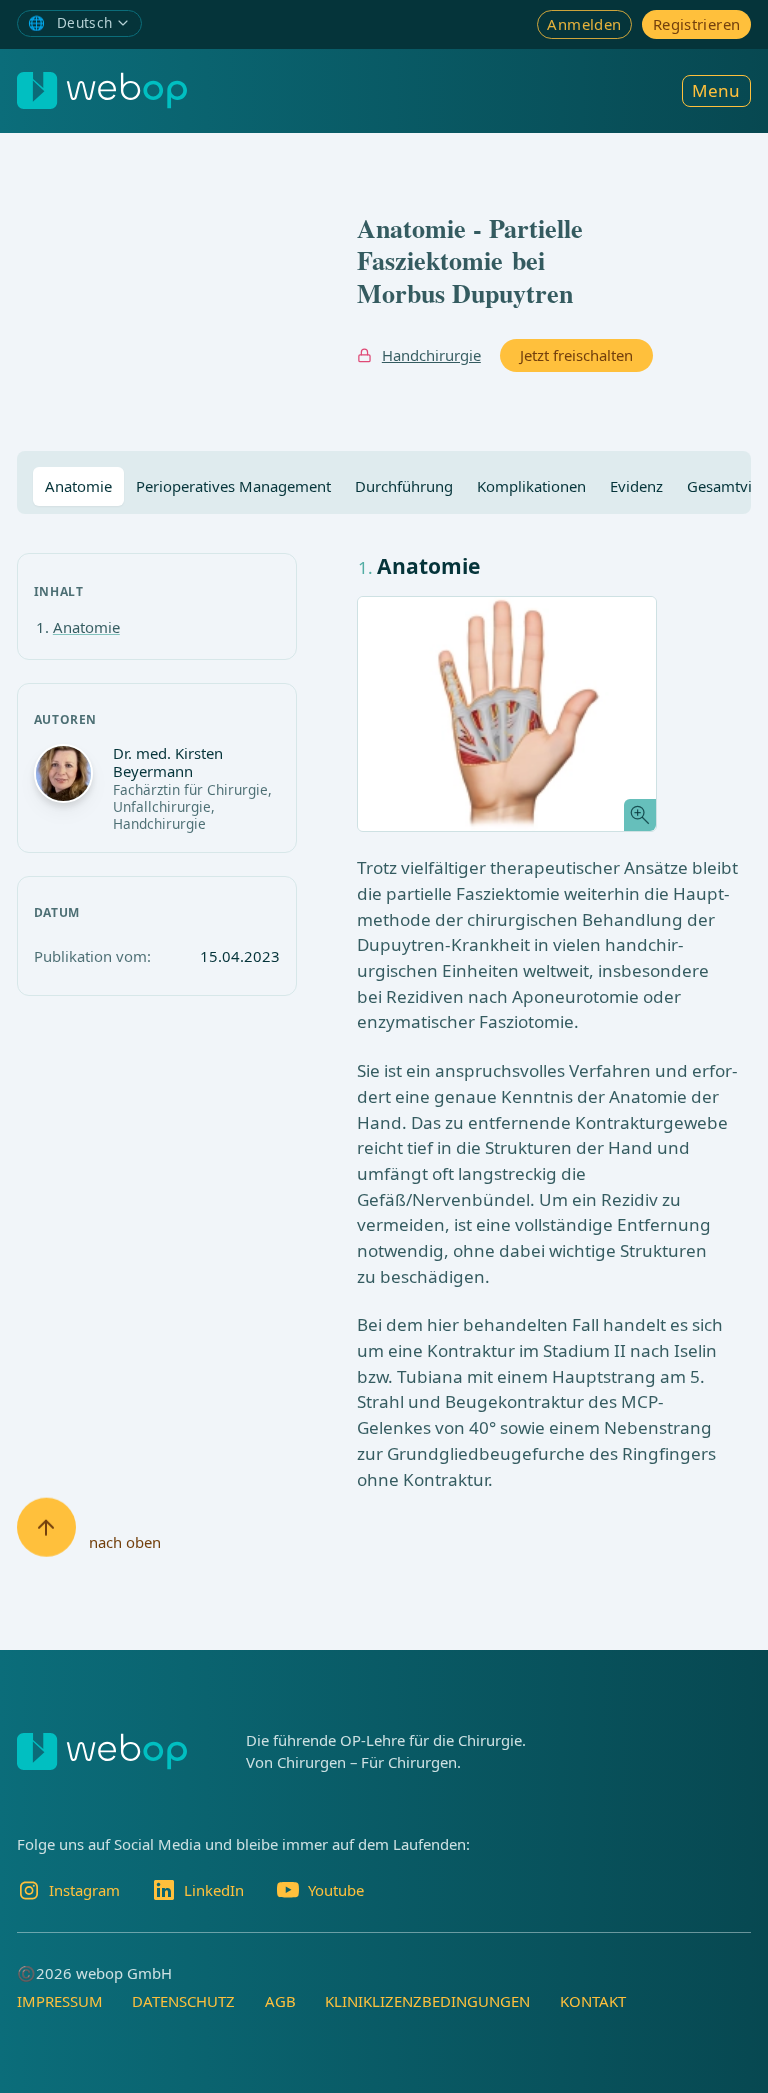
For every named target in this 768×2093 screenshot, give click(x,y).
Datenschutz (183, 2001)
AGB (280, 2001)
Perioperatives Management (233, 486)
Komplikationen (531, 486)
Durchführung (404, 486)
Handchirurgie (431, 355)
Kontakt (593, 2001)
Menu (716, 90)
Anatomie (78, 486)
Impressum (60, 2001)
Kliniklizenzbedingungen (427, 2001)
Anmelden (584, 24)
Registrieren (696, 24)
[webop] (102, 90)
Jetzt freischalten (576, 355)
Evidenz (636, 486)
